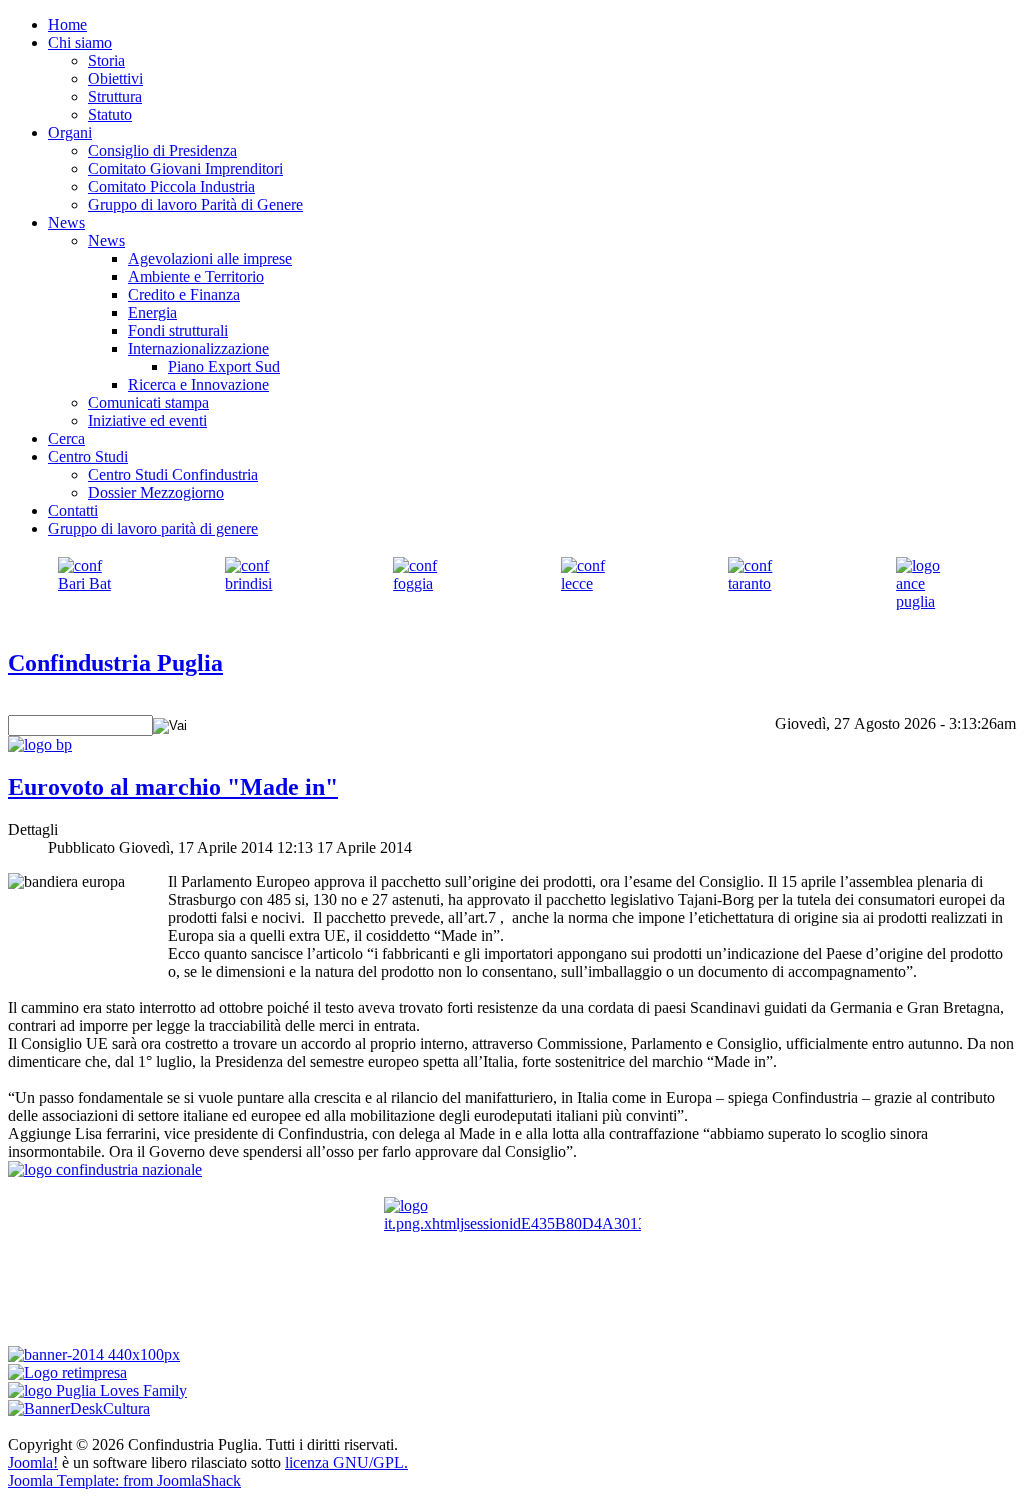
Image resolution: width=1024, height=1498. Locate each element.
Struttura (115, 96)
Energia (152, 312)
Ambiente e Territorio (196, 276)
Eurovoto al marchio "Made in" (173, 787)
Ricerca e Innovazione (198, 384)
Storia (106, 60)
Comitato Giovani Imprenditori (185, 168)
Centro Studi (88, 456)
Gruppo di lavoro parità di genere (153, 528)
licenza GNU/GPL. (346, 1462)
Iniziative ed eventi (147, 420)
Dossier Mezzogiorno (156, 492)
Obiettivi (115, 78)
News (66, 222)
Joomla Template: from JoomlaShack (124, 1480)
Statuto (110, 114)
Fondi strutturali (178, 330)
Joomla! (33, 1462)
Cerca (66, 438)
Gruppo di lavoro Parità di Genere (195, 204)
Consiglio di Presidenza (162, 150)
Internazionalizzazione (198, 348)
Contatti (73, 510)
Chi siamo (80, 42)
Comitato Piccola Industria (171, 186)
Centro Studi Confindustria (173, 474)
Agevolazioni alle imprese (210, 258)
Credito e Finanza (184, 294)
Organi (70, 132)
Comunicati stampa (148, 402)
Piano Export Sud (224, 366)
